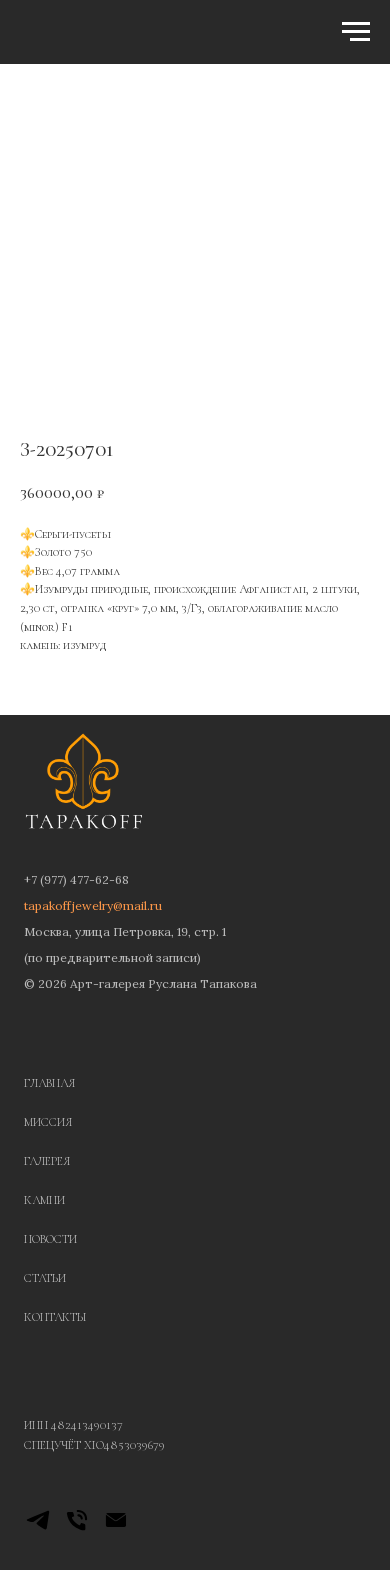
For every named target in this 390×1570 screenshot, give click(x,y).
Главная (49, 1083)
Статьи (45, 1278)
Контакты (55, 1317)
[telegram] (38, 1528)
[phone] (77, 1528)
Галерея (47, 1161)
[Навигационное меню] (356, 32)
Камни (44, 1200)
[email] (116, 1528)
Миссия (48, 1122)
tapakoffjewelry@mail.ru (93, 905)
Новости (50, 1239)
